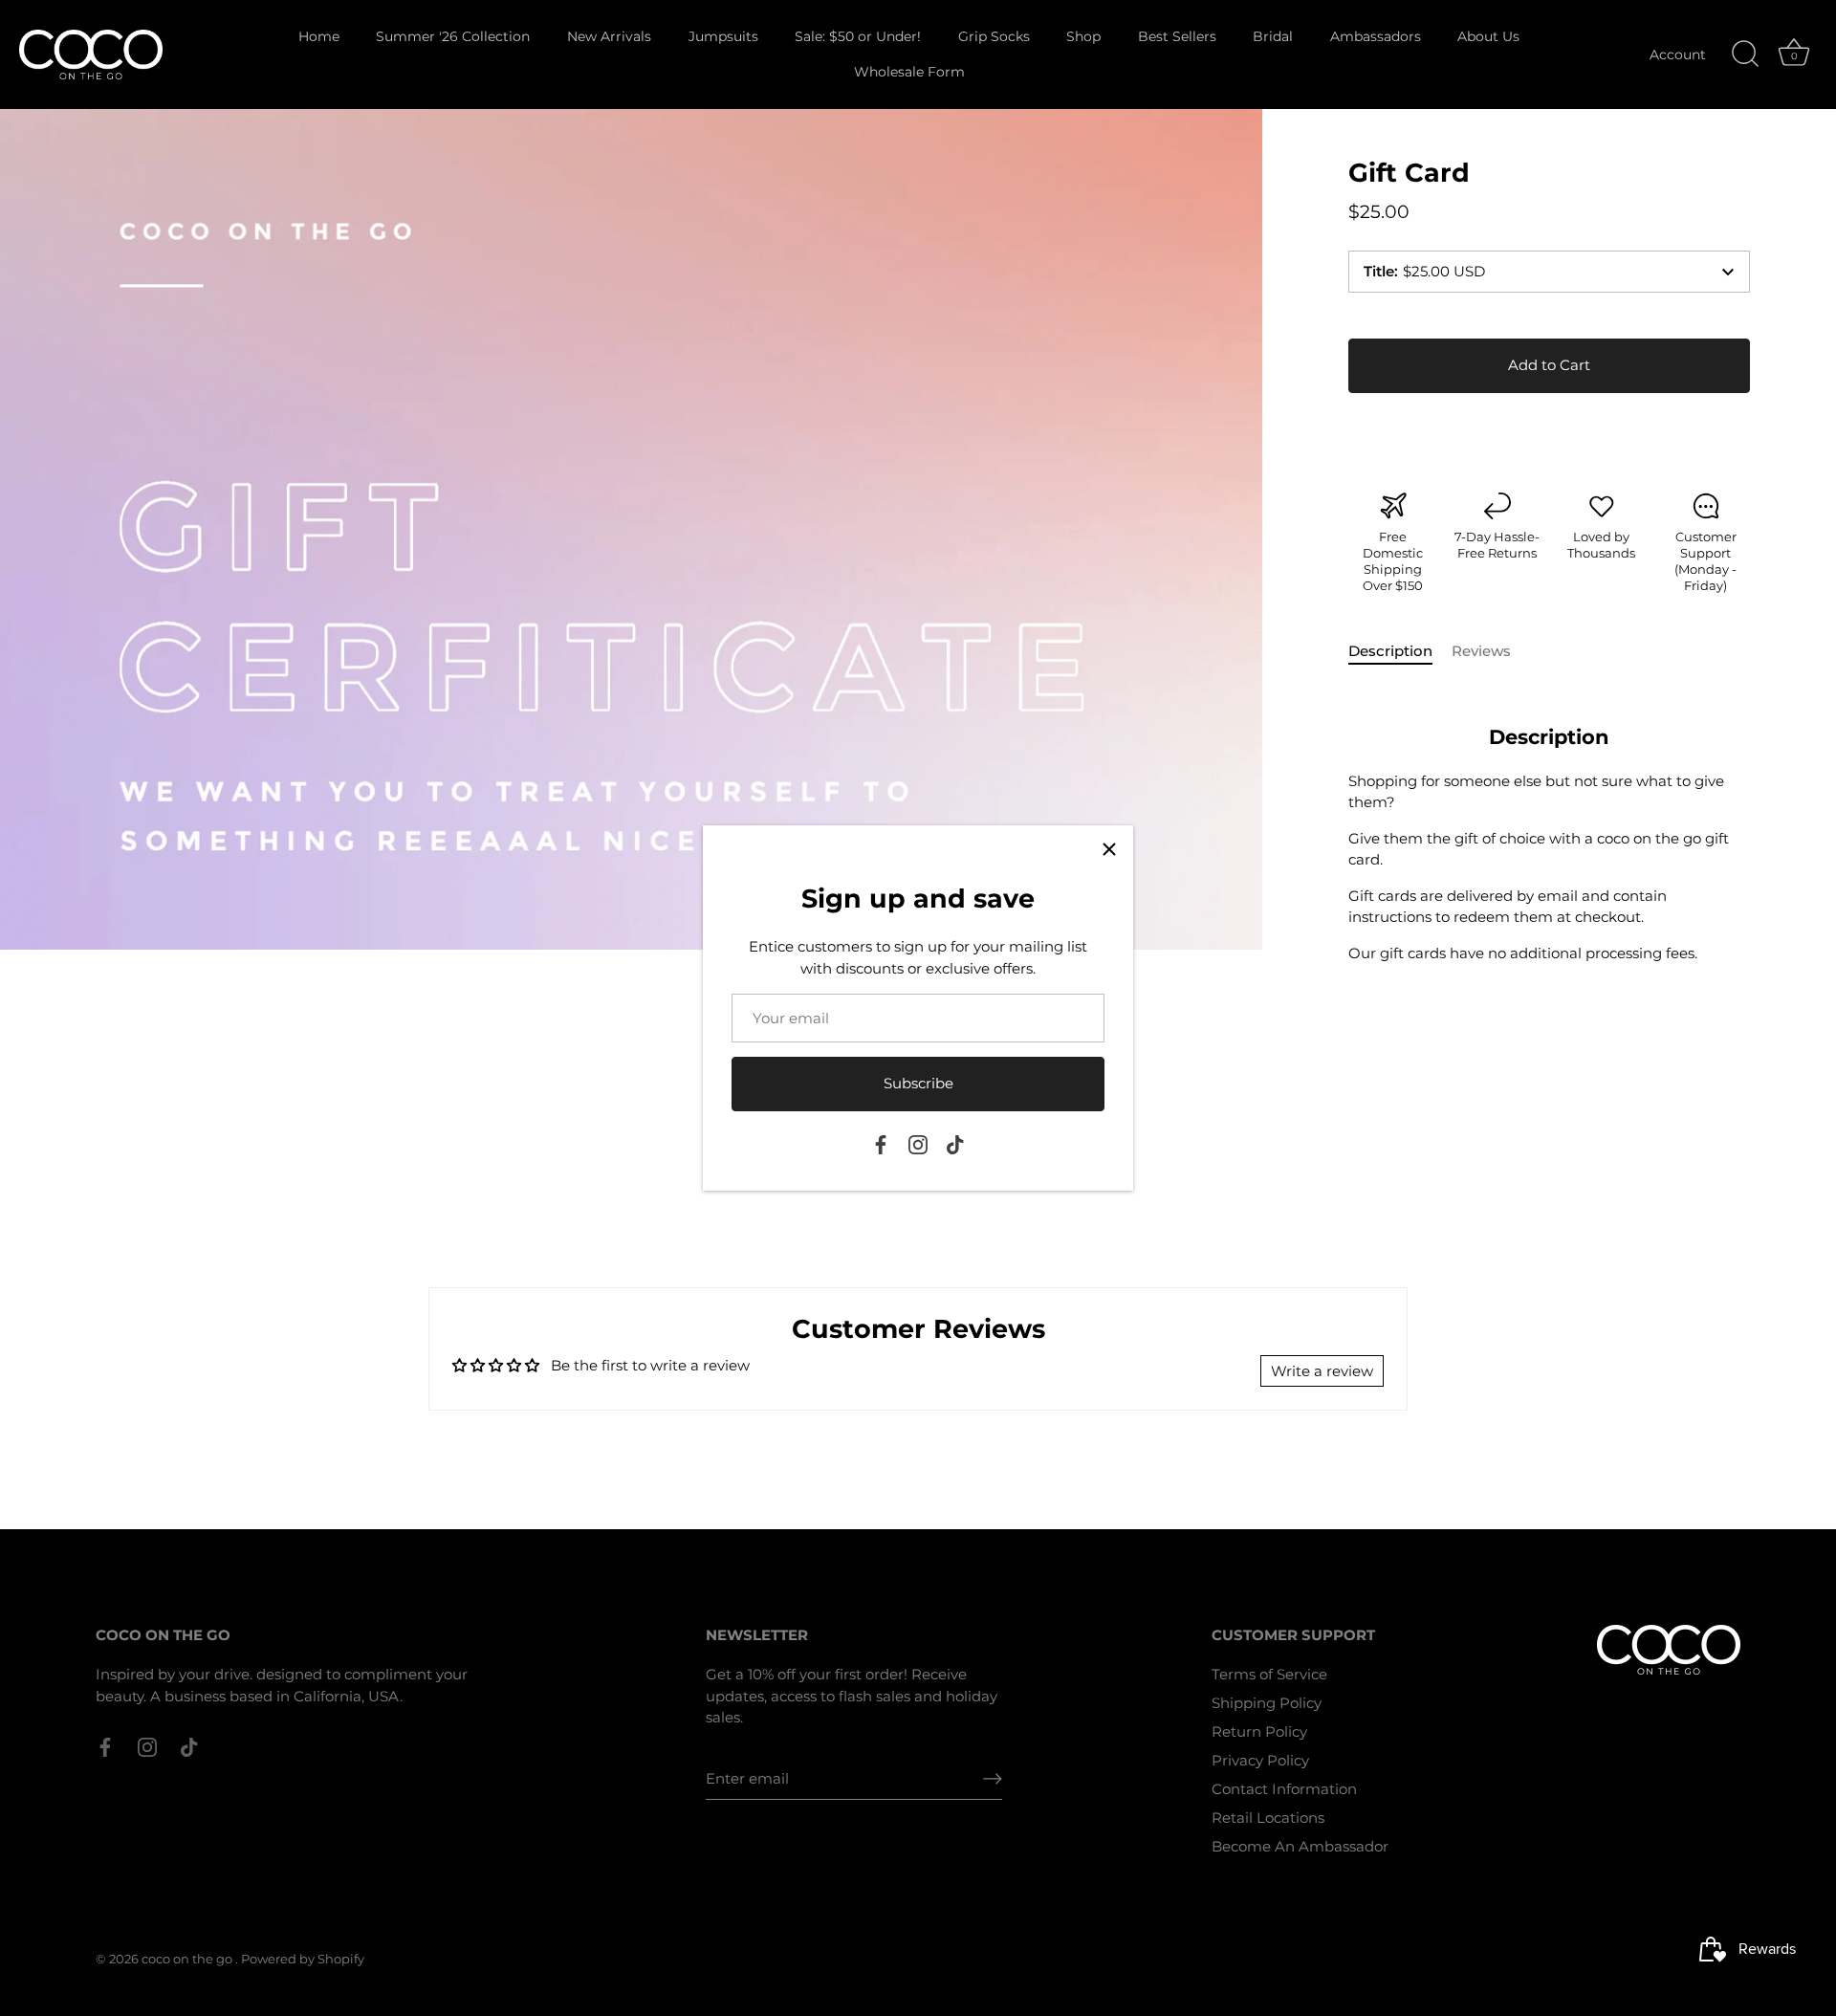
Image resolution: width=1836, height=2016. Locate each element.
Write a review (1322, 1371)
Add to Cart (1549, 365)
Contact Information (1284, 1789)
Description (1390, 651)
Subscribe (918, 1083)
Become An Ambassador (1300, 1846)
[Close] (1109, 849)
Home (319, 36)
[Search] (1745, 55)
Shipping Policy (1267, 1703)
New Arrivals (609, 36)
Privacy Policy (1260, 1760)
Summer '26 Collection (453, 36)
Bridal (1273, 36)
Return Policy (1259, 1731)
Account (1678, 55)
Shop (1083, 36)
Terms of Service (1269, 1674)
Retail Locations (1268, 1818)
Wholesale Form (909, 72)
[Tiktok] (955, 1143)
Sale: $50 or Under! (858, 36)
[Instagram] (918, 1143)
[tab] (1400, 652)
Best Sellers (1177, 36)
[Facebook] (881, 1143)
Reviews (1481, 651)
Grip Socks (994, 36)
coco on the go (188, 1959)
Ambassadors (1376, 36)
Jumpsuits (723, 36)
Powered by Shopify (303, 1959)
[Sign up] (993, 1779)
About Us (1488, 36)
